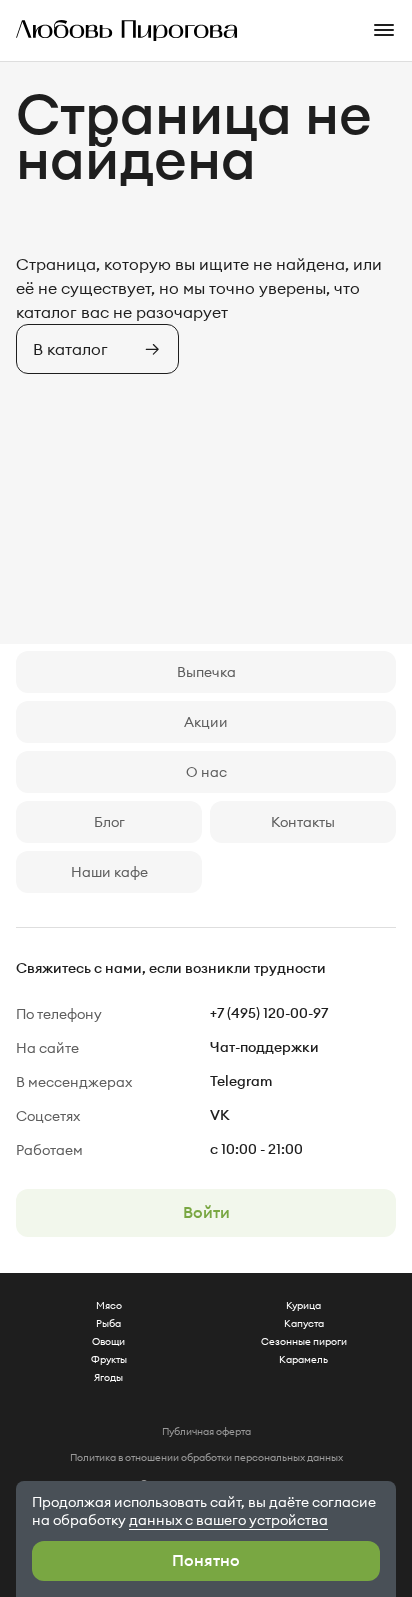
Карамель (303, 1359)
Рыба (108, 1323)
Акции (206, 722)
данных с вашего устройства (228, 1520)
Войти (206, 1213)
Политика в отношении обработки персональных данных (206, 1457)
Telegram (241, 1082)
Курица (303, 1305)
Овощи (108, 1341)
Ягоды (108, 1377)
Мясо (109, 1305)
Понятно (206, 1561)
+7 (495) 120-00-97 (269, 1014)
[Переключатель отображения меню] (392, 30)
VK (220, 1116)
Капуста (304, 1323)
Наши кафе (109, 872)
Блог (109, 822)
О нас (206, 772)
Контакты (303, 822)
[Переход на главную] (119, 30)
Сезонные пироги (304, 1341)
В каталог (70, 349)
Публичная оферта (206, 1431)
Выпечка (206, 672)
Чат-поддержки (264, 1048)
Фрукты (109, 1359)
